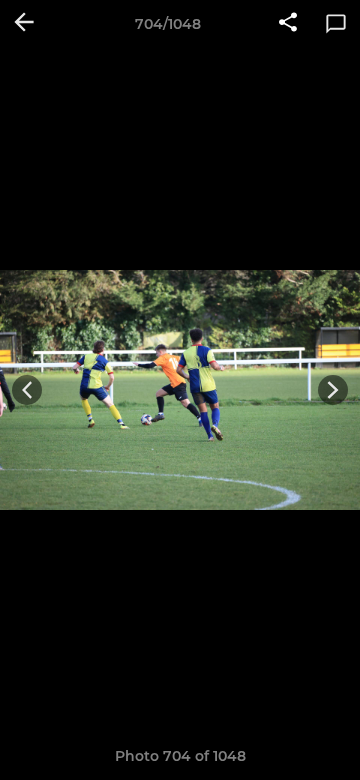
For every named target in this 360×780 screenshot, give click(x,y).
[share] (288, 24)
